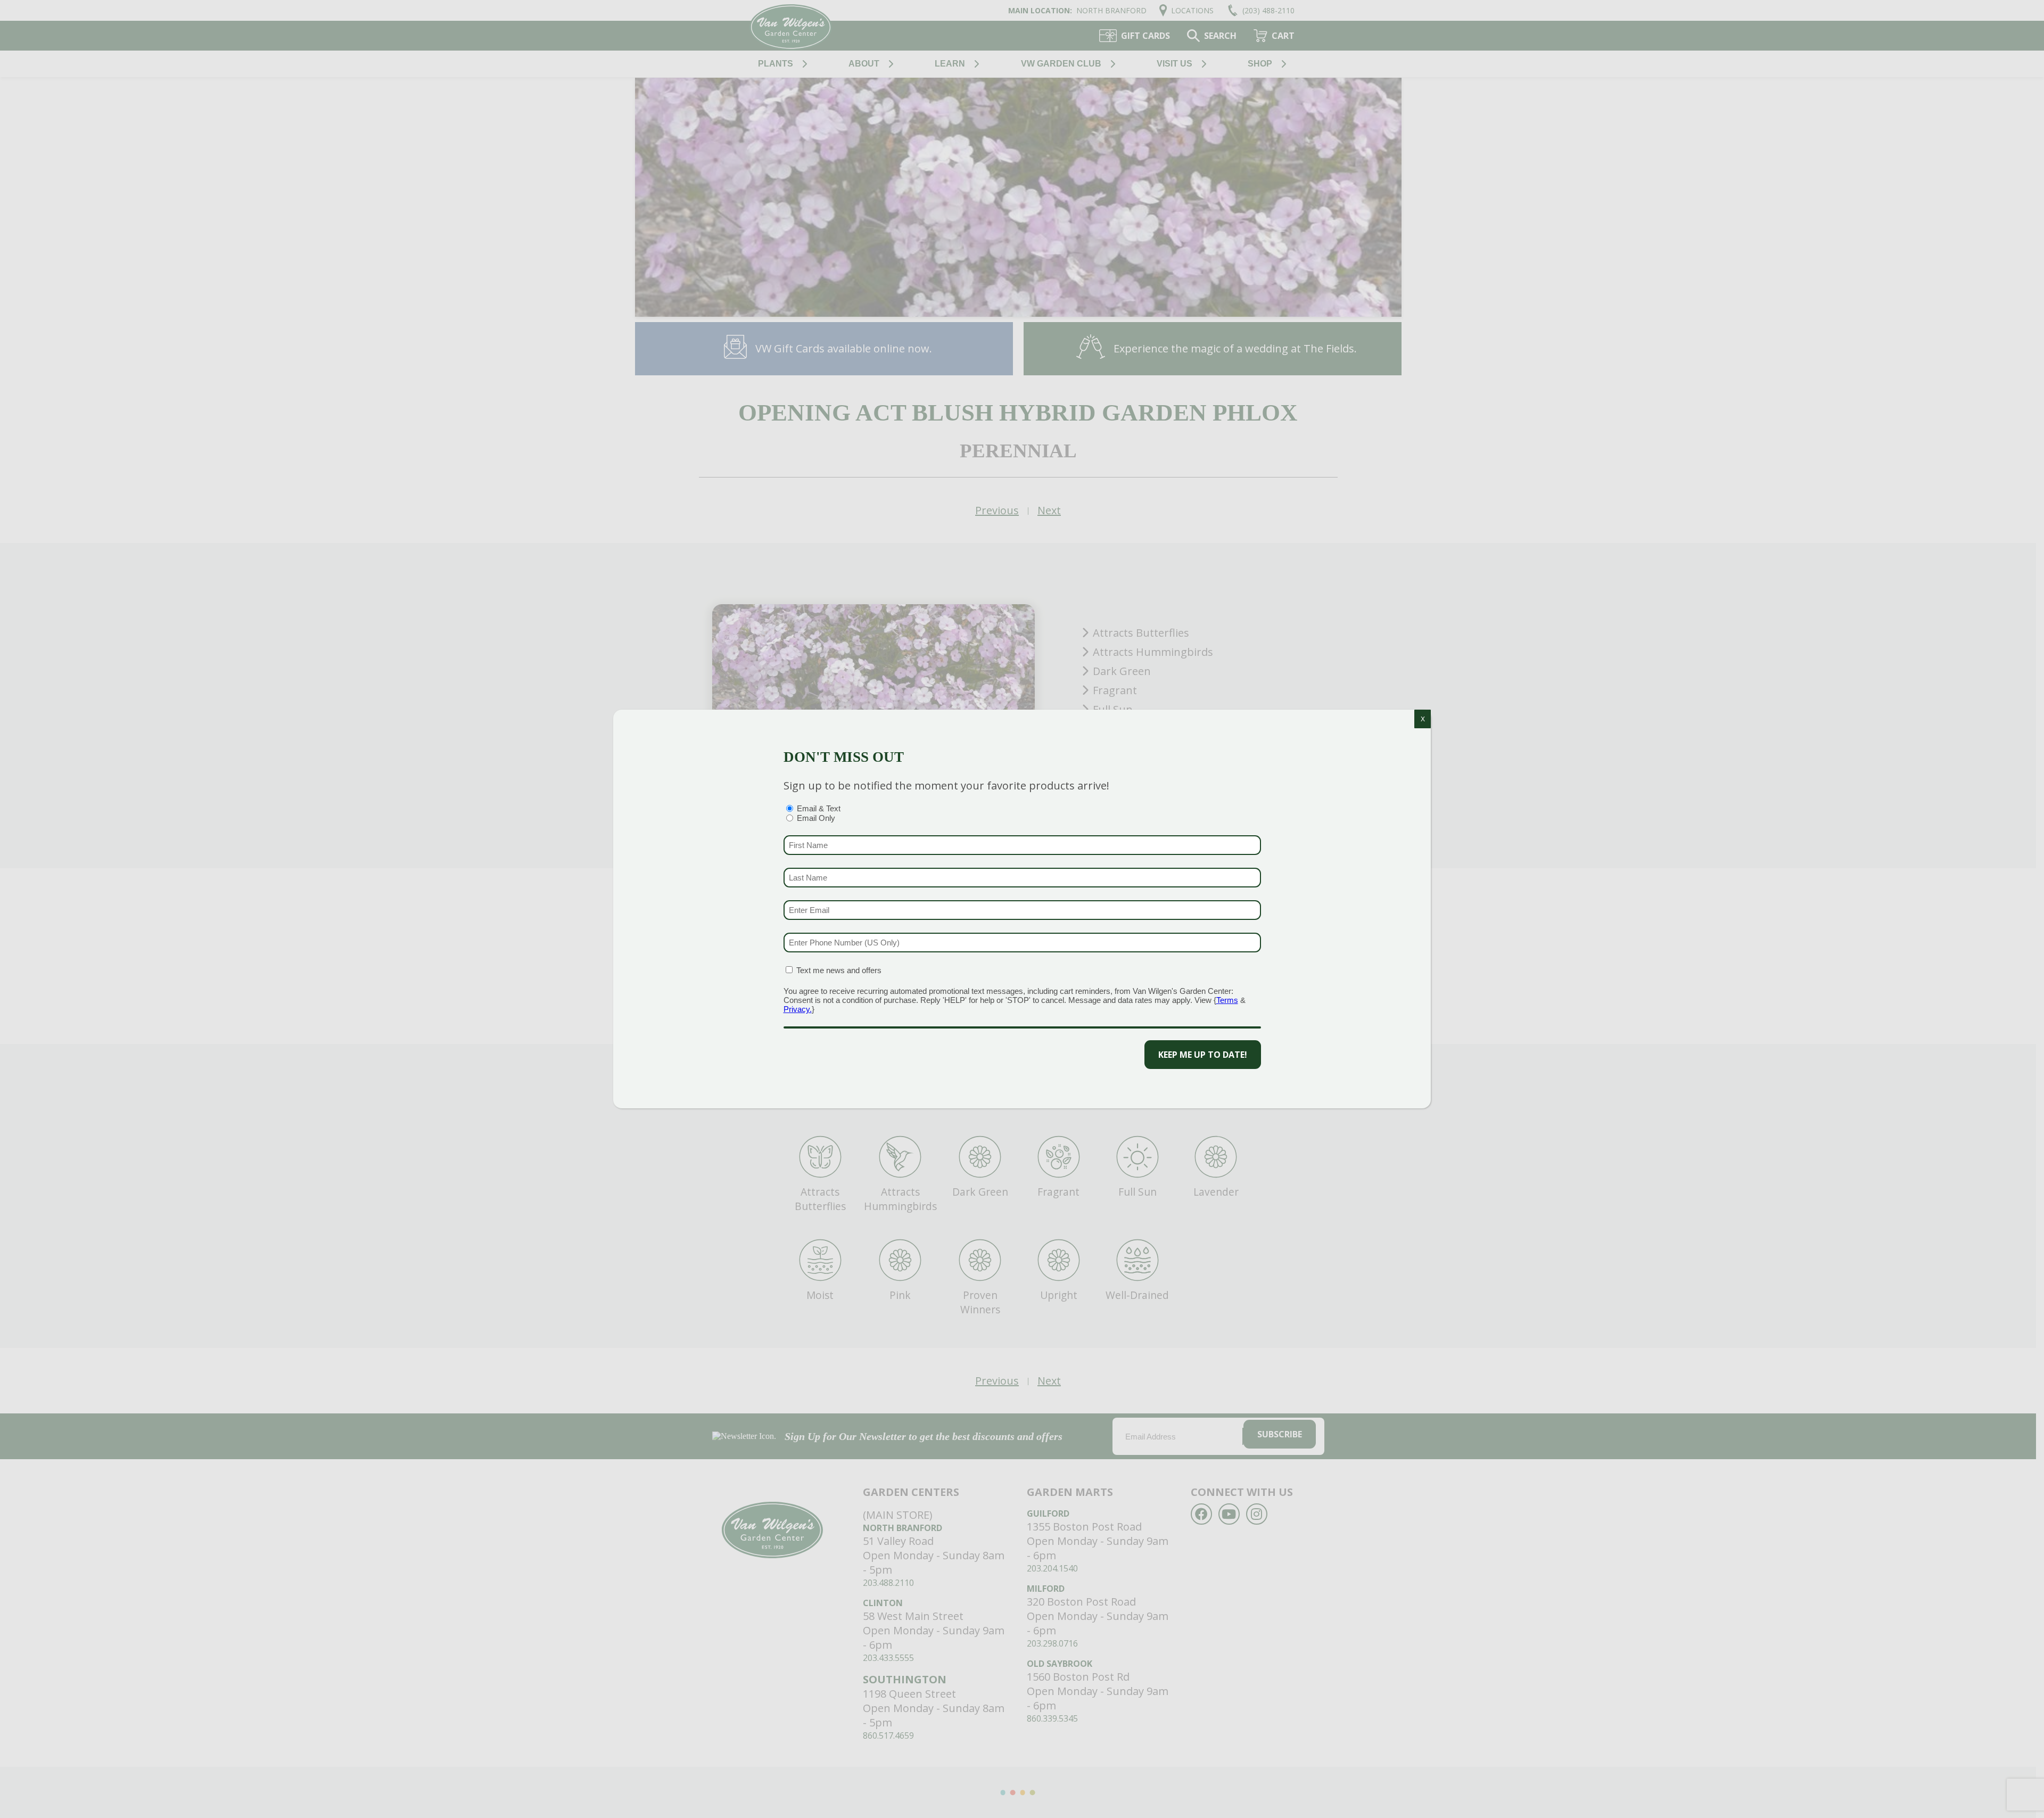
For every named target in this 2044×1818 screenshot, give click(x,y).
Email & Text (819, 808)
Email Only (816, 818)
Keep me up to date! (1203, 1055)
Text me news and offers (839, 970)
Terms (1227, 1000)
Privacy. (798, 1009)
